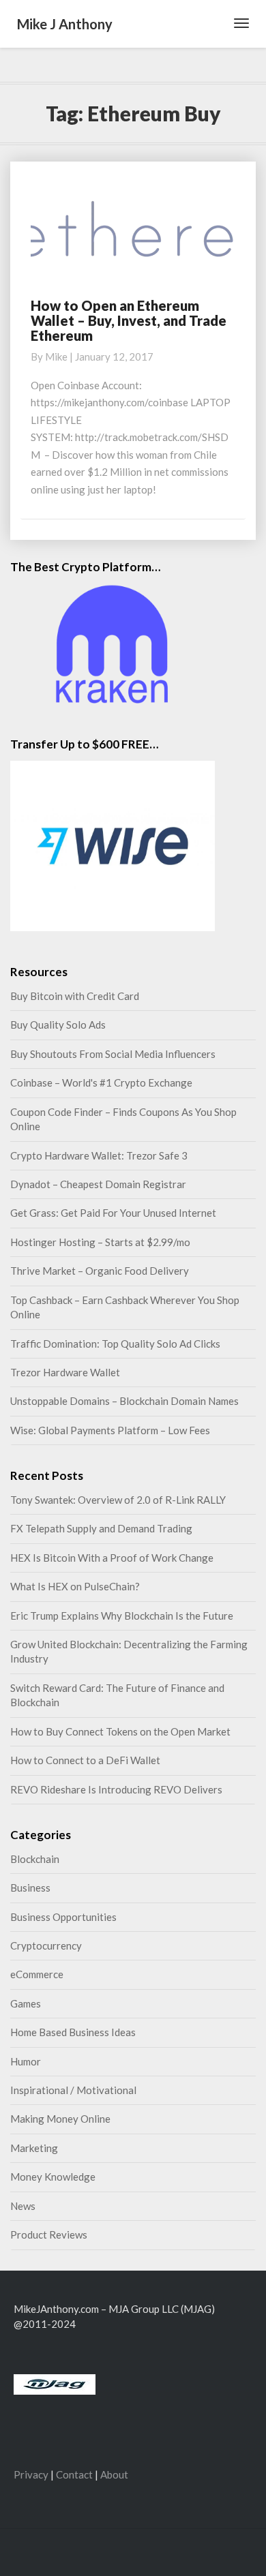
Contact (74, 2474)
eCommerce (37, 1974)
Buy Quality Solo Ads (58, 1025)
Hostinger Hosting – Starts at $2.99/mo (100, 1242)
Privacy (31, 2474)
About (114, 2474)
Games (26, 2003)
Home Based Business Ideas (73, 2032)
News (23, 2206)
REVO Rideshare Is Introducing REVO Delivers (116, 1789)
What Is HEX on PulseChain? (75, 1586)
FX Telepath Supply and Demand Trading (101, 1528)
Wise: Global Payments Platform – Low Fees (110, 1430)
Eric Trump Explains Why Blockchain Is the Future (122, 1616)
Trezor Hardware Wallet (65, 1372)
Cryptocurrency (46, 1945)
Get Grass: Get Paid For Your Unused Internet (113, 1213)
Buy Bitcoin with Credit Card (75, 996)
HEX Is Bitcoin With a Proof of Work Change (112, 1558)
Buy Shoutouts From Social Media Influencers (113, 1054)
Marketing (34, 2148)
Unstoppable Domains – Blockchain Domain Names (124, 1401)
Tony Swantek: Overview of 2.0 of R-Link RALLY (118, 1500)
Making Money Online (60, 2119)
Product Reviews (49, 2234)
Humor (26, 2061)
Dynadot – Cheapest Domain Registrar (98, 1184)
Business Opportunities (63, 1917)
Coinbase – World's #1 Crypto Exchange (101, 1082)
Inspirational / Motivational (73, 2090)
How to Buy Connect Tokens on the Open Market (120, 1731)
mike (56, 357)
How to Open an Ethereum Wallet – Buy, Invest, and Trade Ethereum (129, 320)
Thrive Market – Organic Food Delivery (100, 1271)
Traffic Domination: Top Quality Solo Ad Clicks (115, 1344)
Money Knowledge (53, 2177)
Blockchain (35, 1859)
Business (30, 1888)
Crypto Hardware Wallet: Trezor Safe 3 (99, 1155)
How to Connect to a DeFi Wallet (85, 1760)
